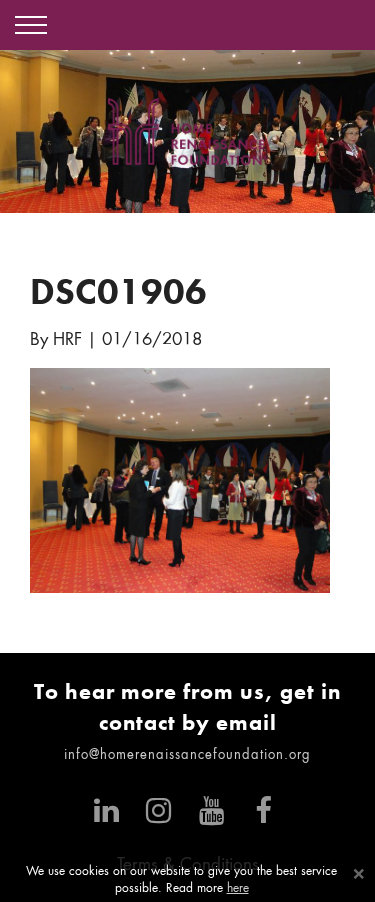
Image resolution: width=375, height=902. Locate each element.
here (238, 889)
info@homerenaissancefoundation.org (187, 755)
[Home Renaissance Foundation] (188, 131)
